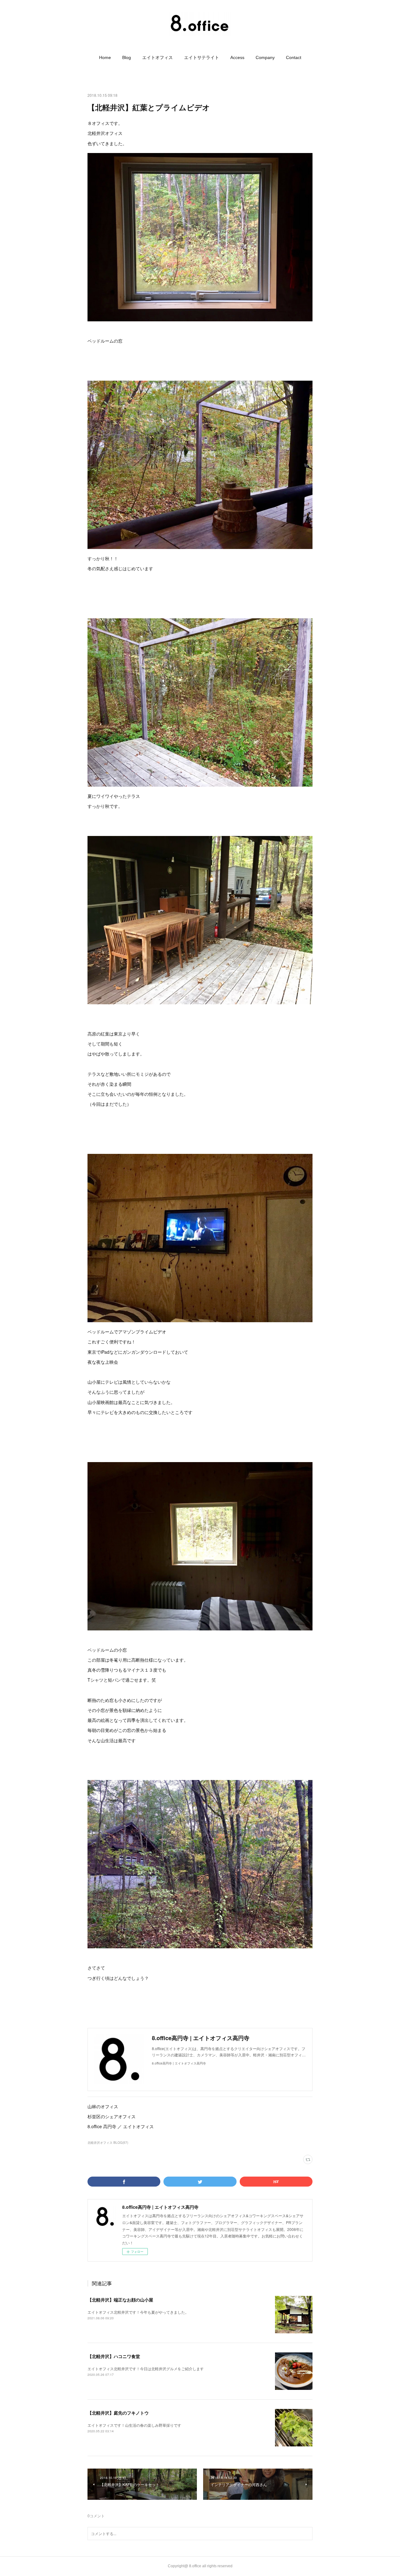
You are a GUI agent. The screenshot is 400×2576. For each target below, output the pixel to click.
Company (265, 57)
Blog (127, 57)
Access (237, 57)
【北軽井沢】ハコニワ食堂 (114, 2356)
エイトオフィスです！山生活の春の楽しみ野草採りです (134, 2425)
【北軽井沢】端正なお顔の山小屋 (120, 2300)
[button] (105, 57)
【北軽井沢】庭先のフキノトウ (118, 2413)
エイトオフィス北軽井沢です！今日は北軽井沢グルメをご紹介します (146, 2368)
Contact (294, 57)
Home (105, 57)
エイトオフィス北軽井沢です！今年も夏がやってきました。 (138, 2312)
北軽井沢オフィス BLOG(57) (108, 2143)
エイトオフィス (157, 57)
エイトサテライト (202, 57)
